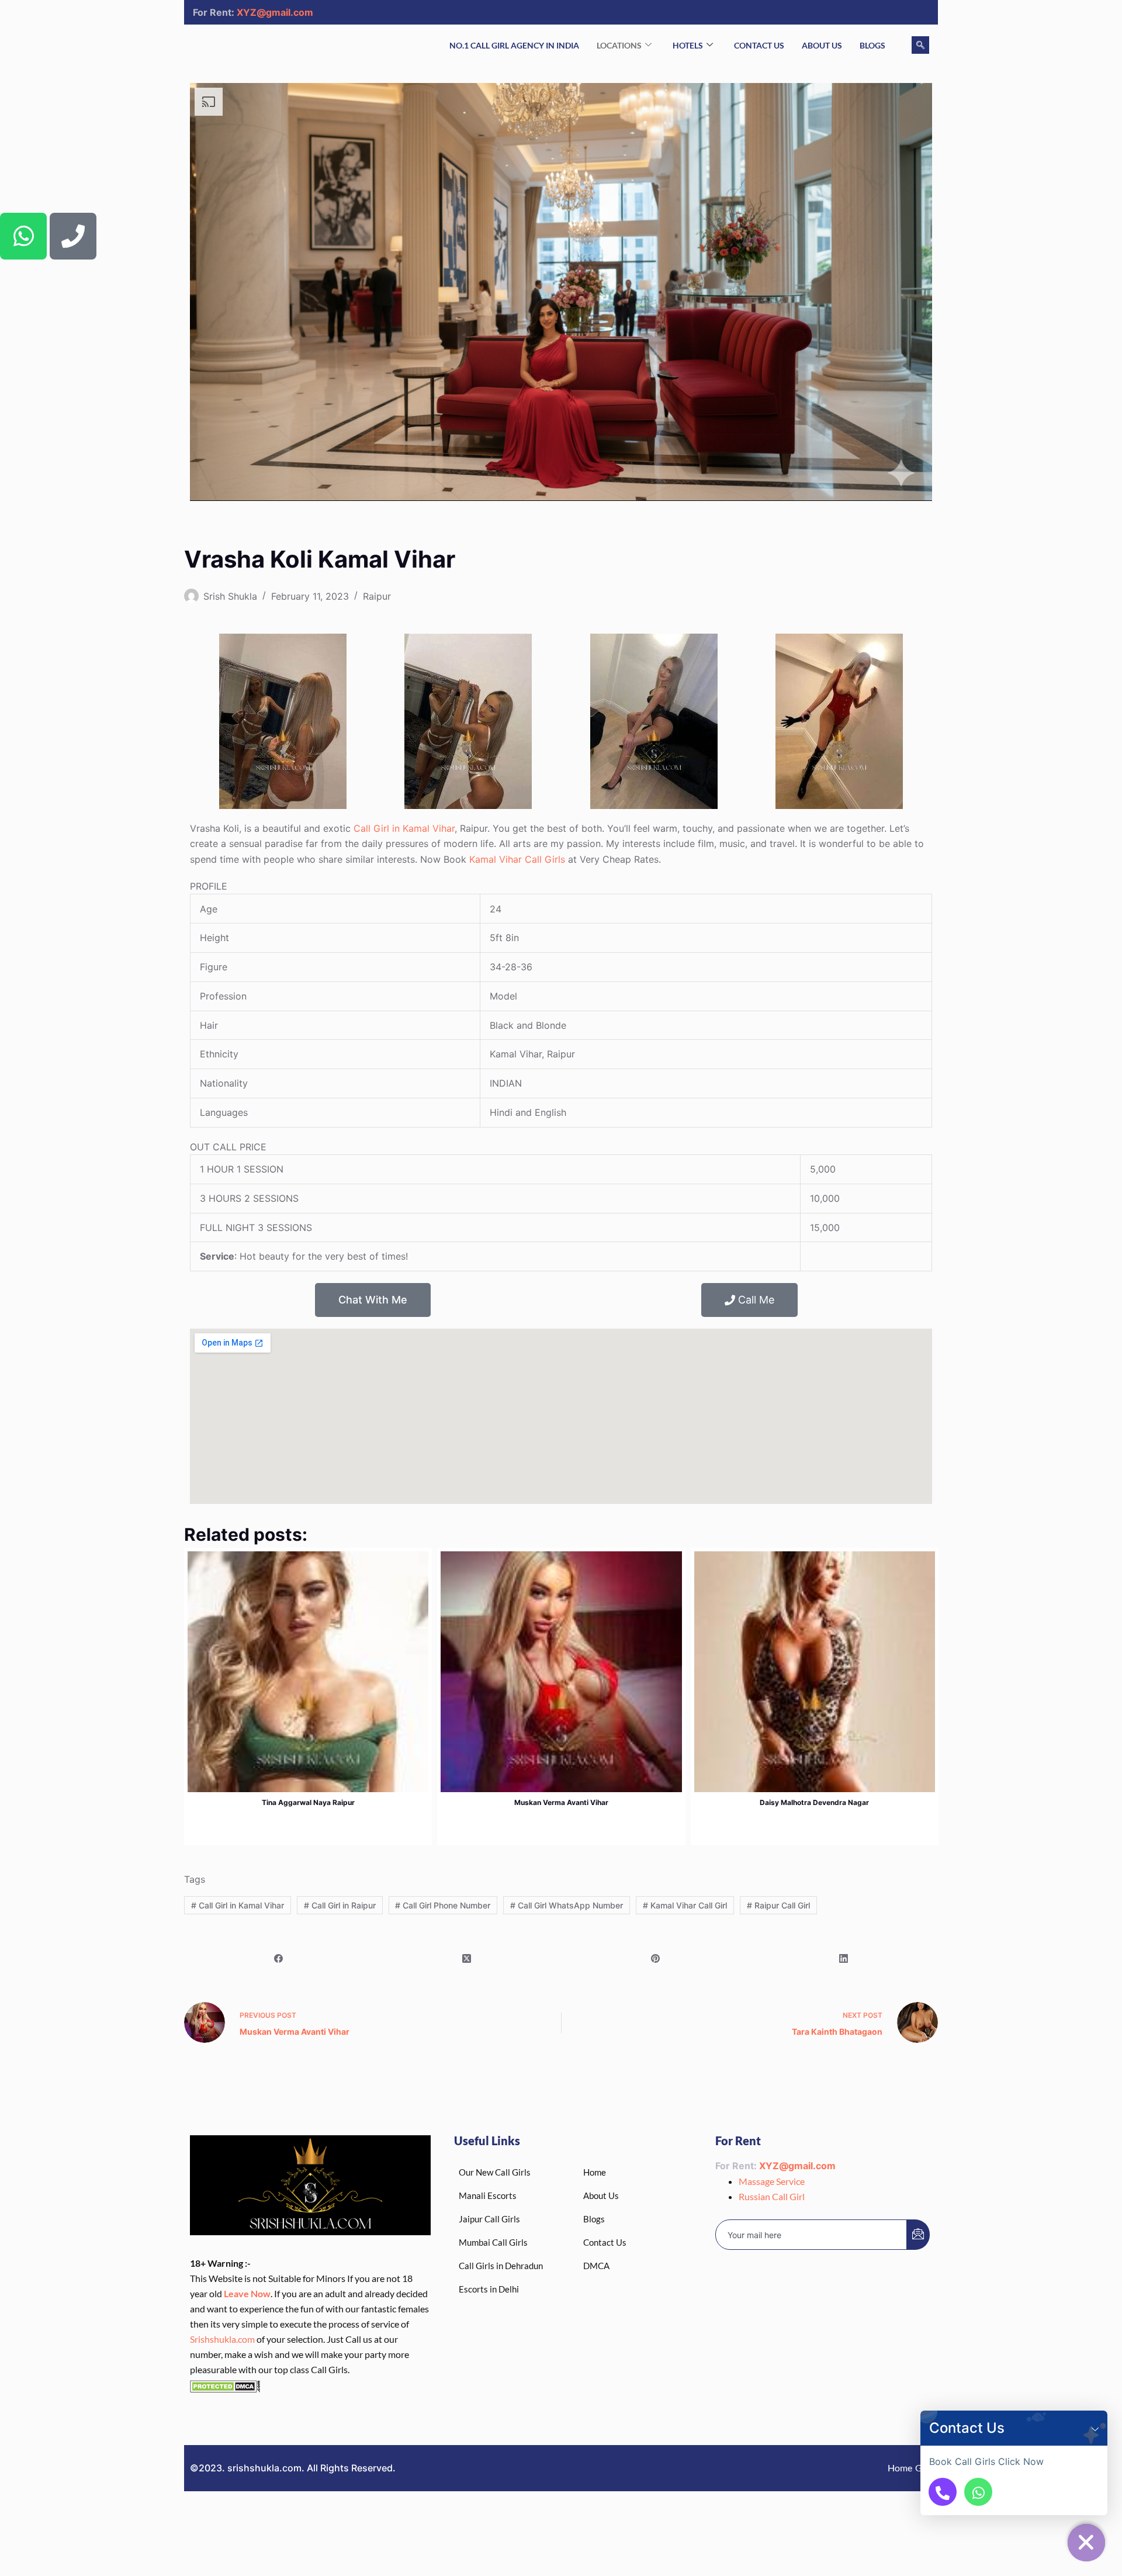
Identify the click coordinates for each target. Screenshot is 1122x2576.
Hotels (688, 45)
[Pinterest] (655, 1958)
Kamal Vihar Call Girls (517, 859)
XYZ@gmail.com (275, 12)
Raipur (377, 596)
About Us (822, 45)
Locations (619, 45)
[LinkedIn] (844, 1958)
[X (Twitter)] (467, 1958)
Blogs (872, 45)
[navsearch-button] (920, 45)
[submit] (918, 2235)
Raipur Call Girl (778, 1905)
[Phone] (73, 236)
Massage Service (772, 2181)
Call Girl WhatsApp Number (567, 1905)
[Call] (943, 2492)
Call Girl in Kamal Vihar (404, 828)
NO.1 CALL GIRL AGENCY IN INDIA (514, 45)
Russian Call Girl (772, 2196)
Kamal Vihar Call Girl (685, 1905)
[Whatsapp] (23, 236)
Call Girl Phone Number (443, 1905)
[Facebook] (278, 1958)
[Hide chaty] (1086, 2543)
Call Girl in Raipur (340, 1905)
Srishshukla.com (222, 2339)
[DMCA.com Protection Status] (225, 2385)
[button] (1095, 2428)
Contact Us (759, 45)
